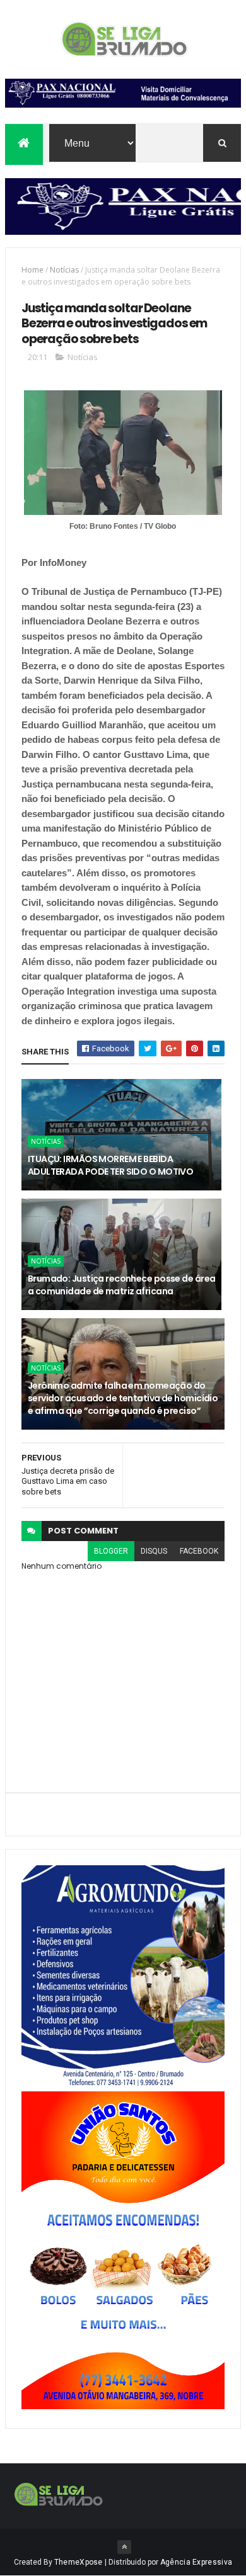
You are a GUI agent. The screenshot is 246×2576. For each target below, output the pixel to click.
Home (32, 270)
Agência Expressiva (196, 2562)
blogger (111, 1551)
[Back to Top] (124, 2547)
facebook (199, 1551)
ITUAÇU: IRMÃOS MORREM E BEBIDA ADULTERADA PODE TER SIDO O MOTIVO (111, 1165)
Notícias (64, 270)
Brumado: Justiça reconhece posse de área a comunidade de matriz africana (122, 1285)
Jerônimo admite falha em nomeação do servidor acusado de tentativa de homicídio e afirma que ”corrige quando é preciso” (123, 1398)
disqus (154, 1551)
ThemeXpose (79, 2562)
